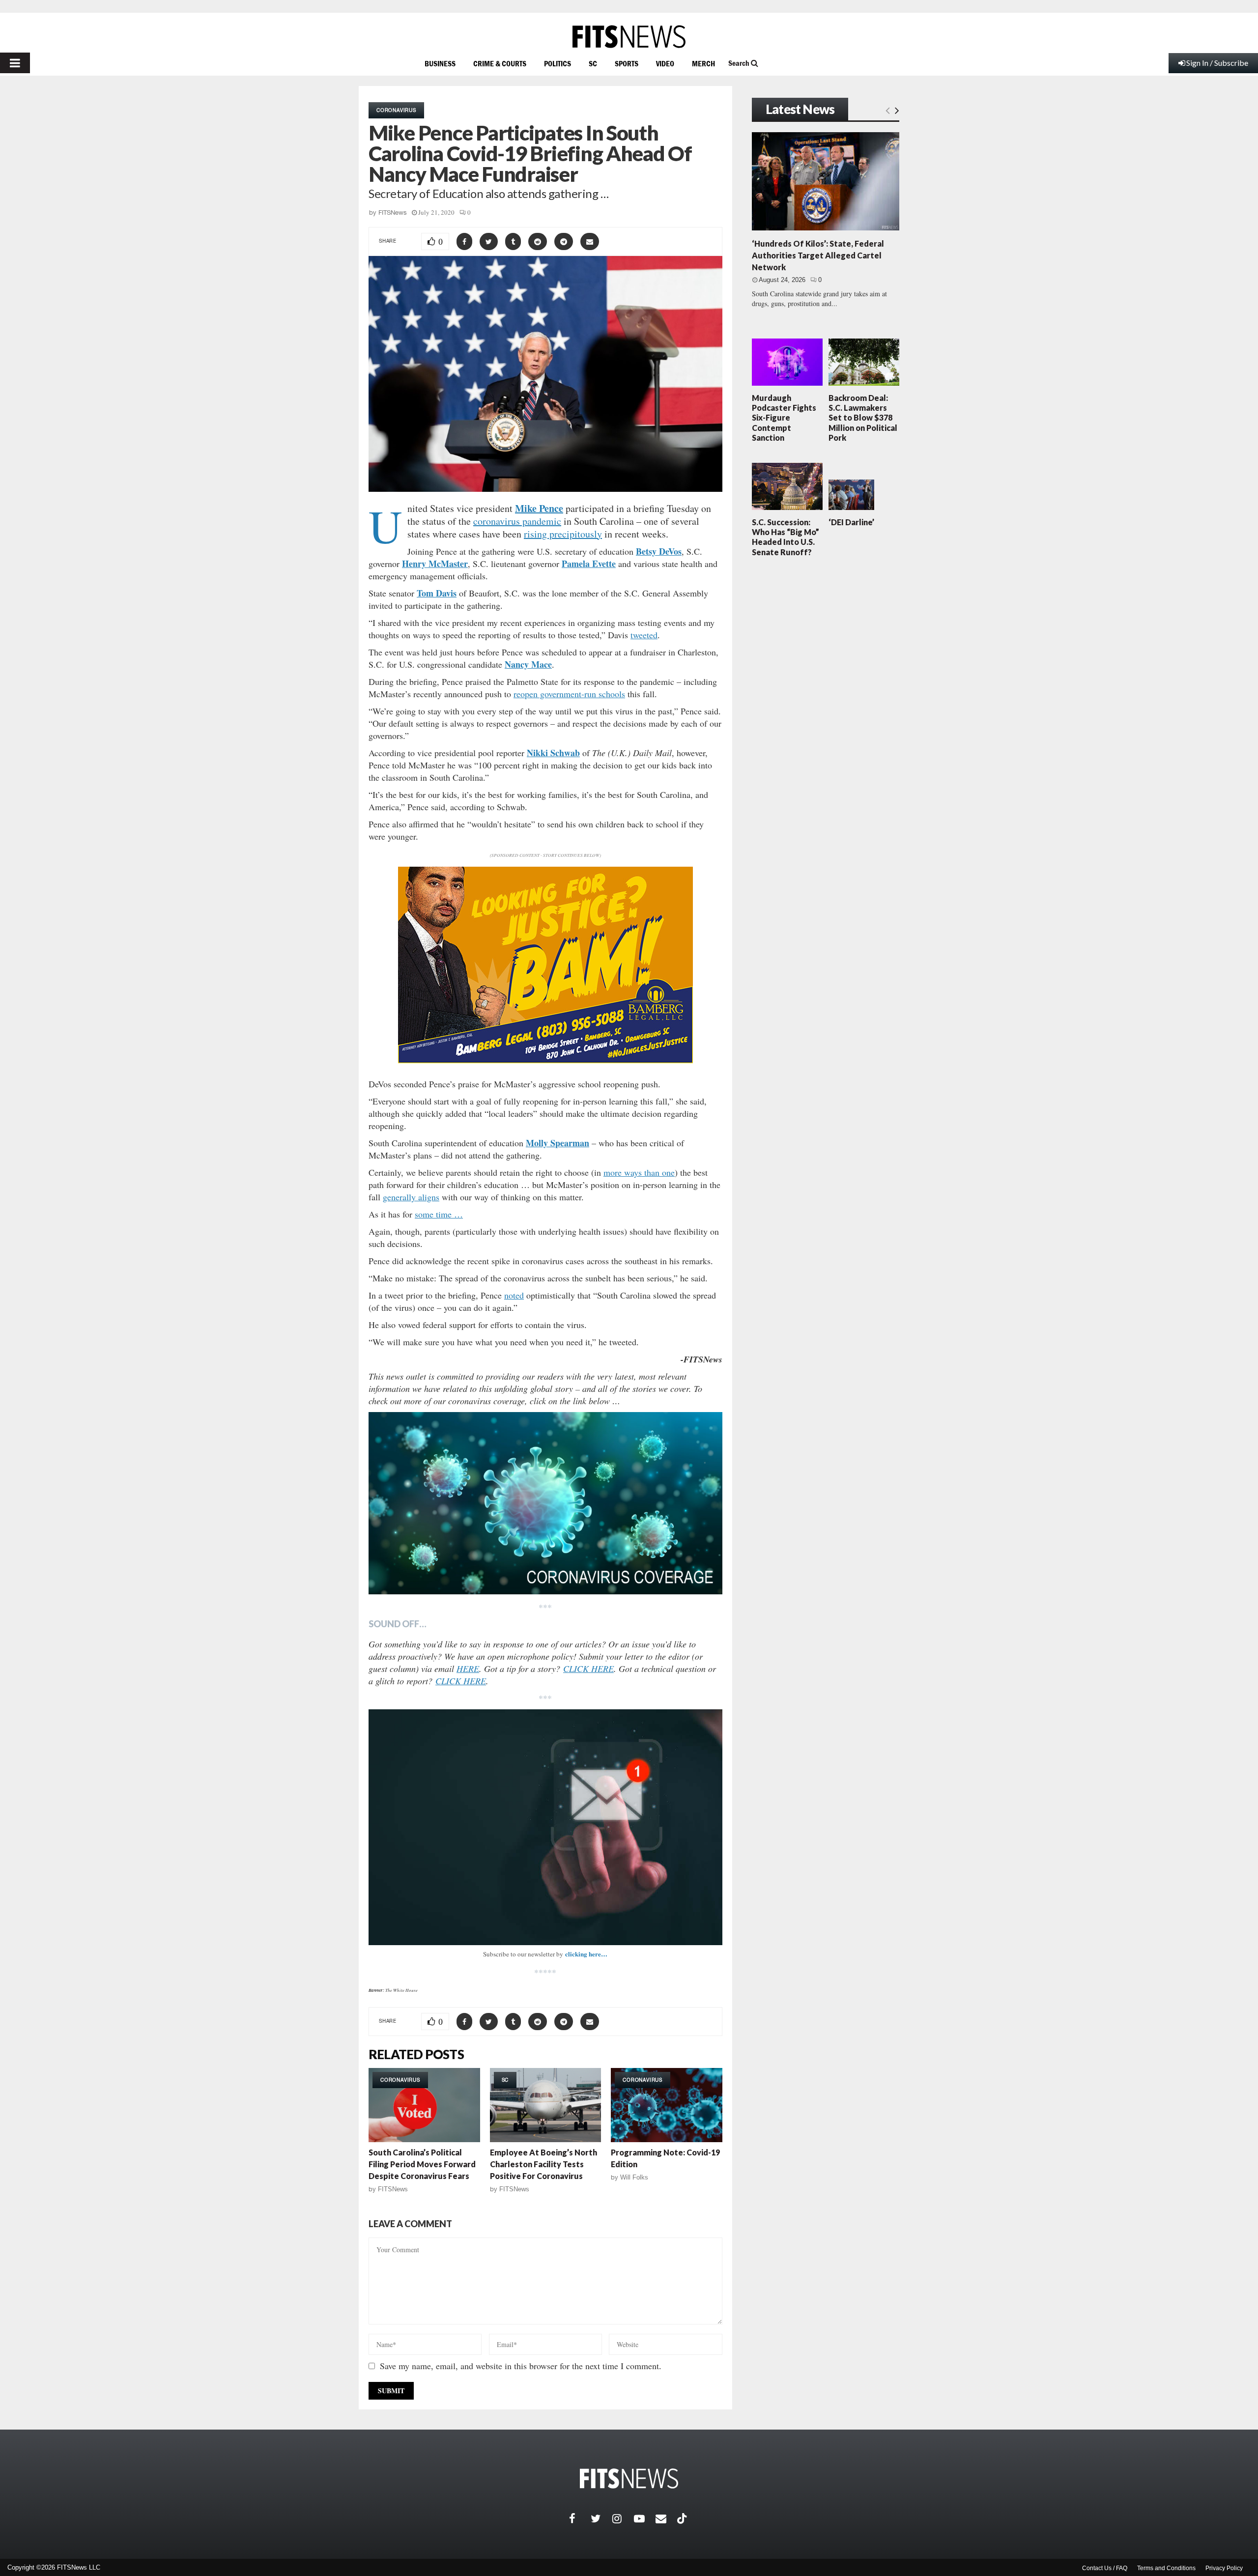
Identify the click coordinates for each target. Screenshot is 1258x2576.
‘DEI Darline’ (851, 522)
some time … (439, 1214)
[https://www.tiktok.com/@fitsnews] (683, 2519)
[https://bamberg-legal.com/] (545, 1061)
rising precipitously (563, 534)
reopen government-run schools (569, 694)
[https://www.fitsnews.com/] (629, 37)
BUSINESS (440, 63)
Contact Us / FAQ (1105, 2568)
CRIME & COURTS (500, 63)
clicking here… (586, 1954)
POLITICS (558, 63)
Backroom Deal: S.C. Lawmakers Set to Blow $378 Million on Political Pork (863, 418)
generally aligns (411, 1197)
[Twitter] (601, 2519)
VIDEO (665, 63)
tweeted (644, 635)
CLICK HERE (588, 1669)
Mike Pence (539, 508)
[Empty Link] (888, 110)
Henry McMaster (435, 564)
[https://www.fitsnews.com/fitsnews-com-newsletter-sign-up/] (545, 1827)
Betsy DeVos (659, 551)
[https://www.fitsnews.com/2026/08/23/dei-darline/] (851, 495)
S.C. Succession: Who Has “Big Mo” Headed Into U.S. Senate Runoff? (786, 537)
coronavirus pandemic (517, 521)
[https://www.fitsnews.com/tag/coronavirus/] (545, 1503)
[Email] (666, 2519)
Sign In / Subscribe (1217, 63)
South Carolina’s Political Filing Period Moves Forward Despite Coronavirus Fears (422, 2164)
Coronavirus (396, 110)
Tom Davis (437, 593)
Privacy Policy (1224, 2568)
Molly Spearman (558, 1143)
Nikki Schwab (553, 753)
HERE (468, 1669)
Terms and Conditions (1166, 2568)
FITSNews (393, 212)
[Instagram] (623, 2519)
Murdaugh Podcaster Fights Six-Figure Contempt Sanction (784, 418)
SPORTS (627, 63)
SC (593, 63)
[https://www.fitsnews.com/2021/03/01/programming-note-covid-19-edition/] (667, 2105)
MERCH (703, 63)
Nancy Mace (528, 664)
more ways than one (639, 1172)
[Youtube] (645, 2519)
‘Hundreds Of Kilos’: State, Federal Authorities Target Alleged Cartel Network (818, 255)
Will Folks (634, 2177)
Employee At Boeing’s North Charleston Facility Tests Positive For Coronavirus (543, 2164)
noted (514, 1295)
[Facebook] (580, 2519)
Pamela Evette (589, 564)
